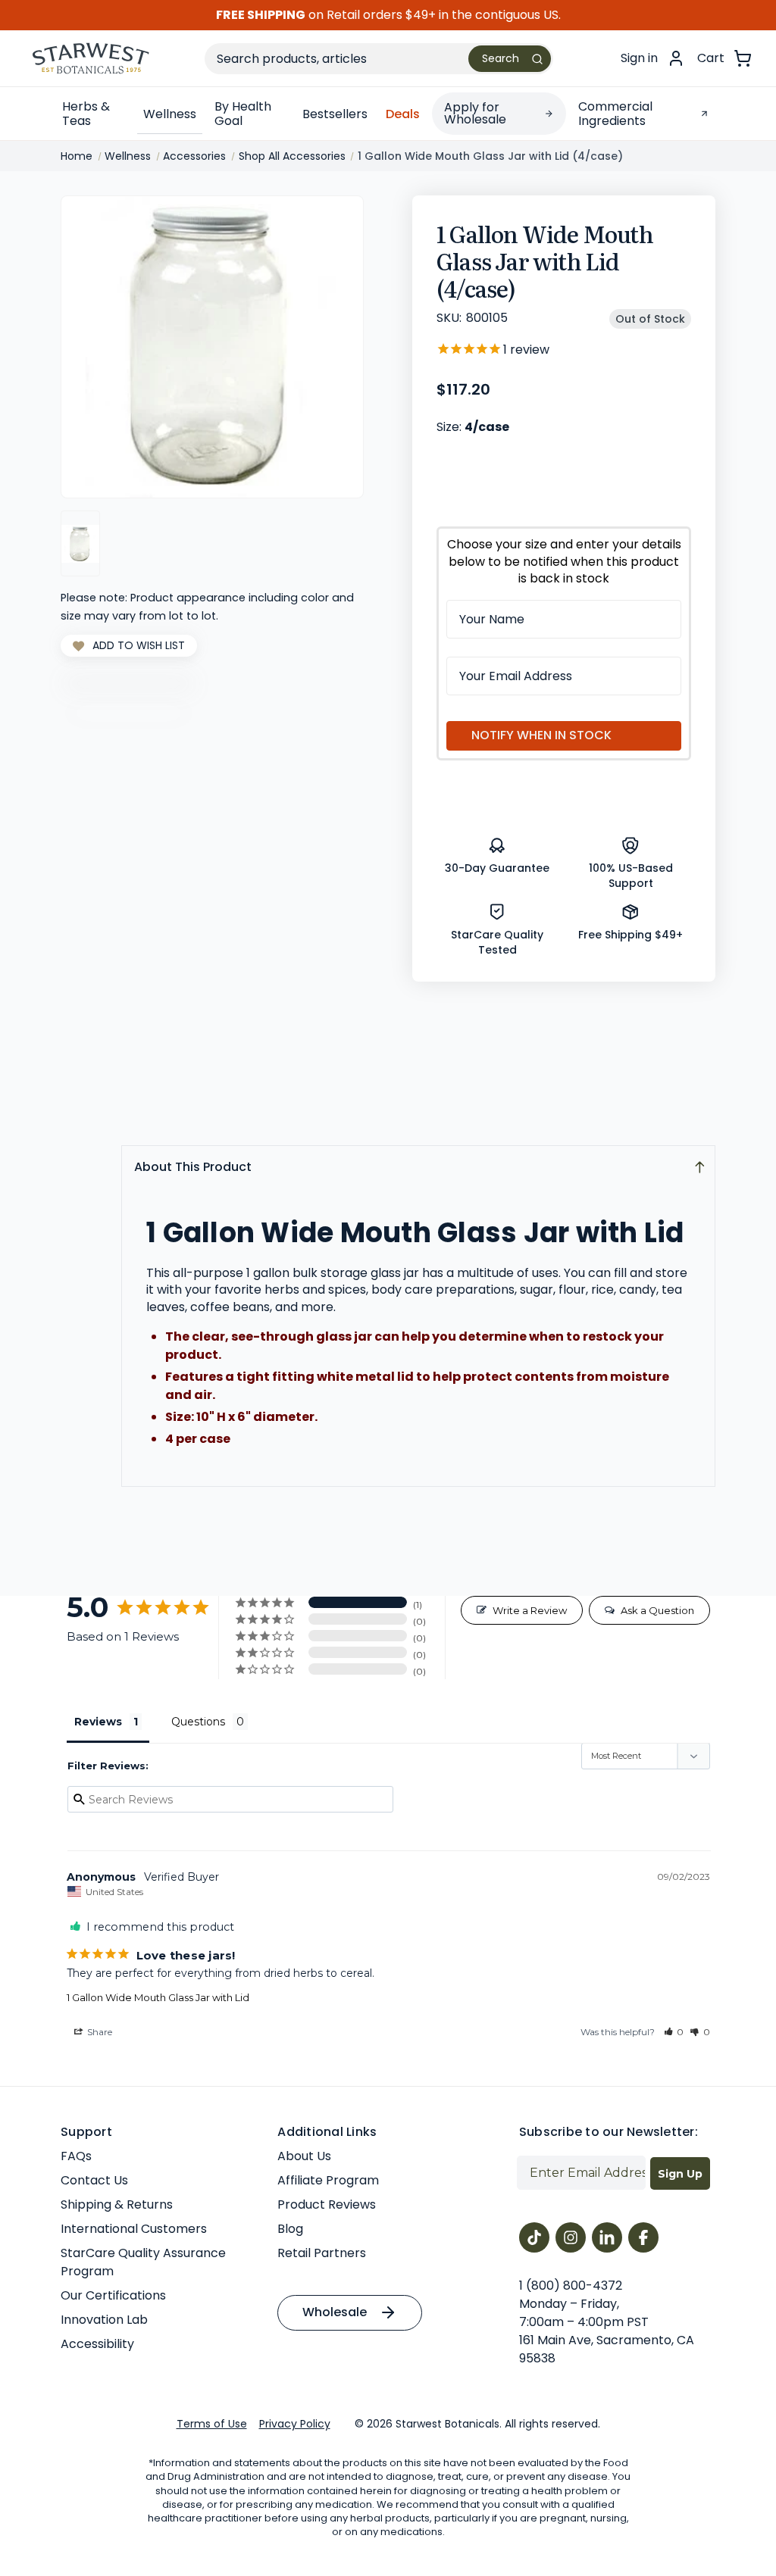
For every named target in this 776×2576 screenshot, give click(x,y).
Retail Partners (322, 2253)
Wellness (170, 114)
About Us (304, 2156)
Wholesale (335, 2312)
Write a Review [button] (530, 1610)
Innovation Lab (104, 2320)
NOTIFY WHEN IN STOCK (541, 735)
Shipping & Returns (117, 2204)
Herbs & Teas (86, 114)
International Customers (134, 2229)
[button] (674, 2032)
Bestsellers (335, 114)
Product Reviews (327, 2204)
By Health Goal (243, 114)
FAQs (76, 2156)
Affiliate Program (328, 2180)
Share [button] (99, 2032)
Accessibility (97, 2344)
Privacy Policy (295, 2424)
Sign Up (680, 2174)
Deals (403, 114)
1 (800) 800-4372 (571, 2286)
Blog (290, 2229)
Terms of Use (212, 2424)
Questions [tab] (198, 1722)
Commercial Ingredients (615, 114)
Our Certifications (113, 2295)
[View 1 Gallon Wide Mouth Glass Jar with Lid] (80, 543)
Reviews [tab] (98, 1722)
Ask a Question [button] (657, 1610)
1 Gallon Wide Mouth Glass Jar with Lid (158, 1997)
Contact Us (94, 2180)
